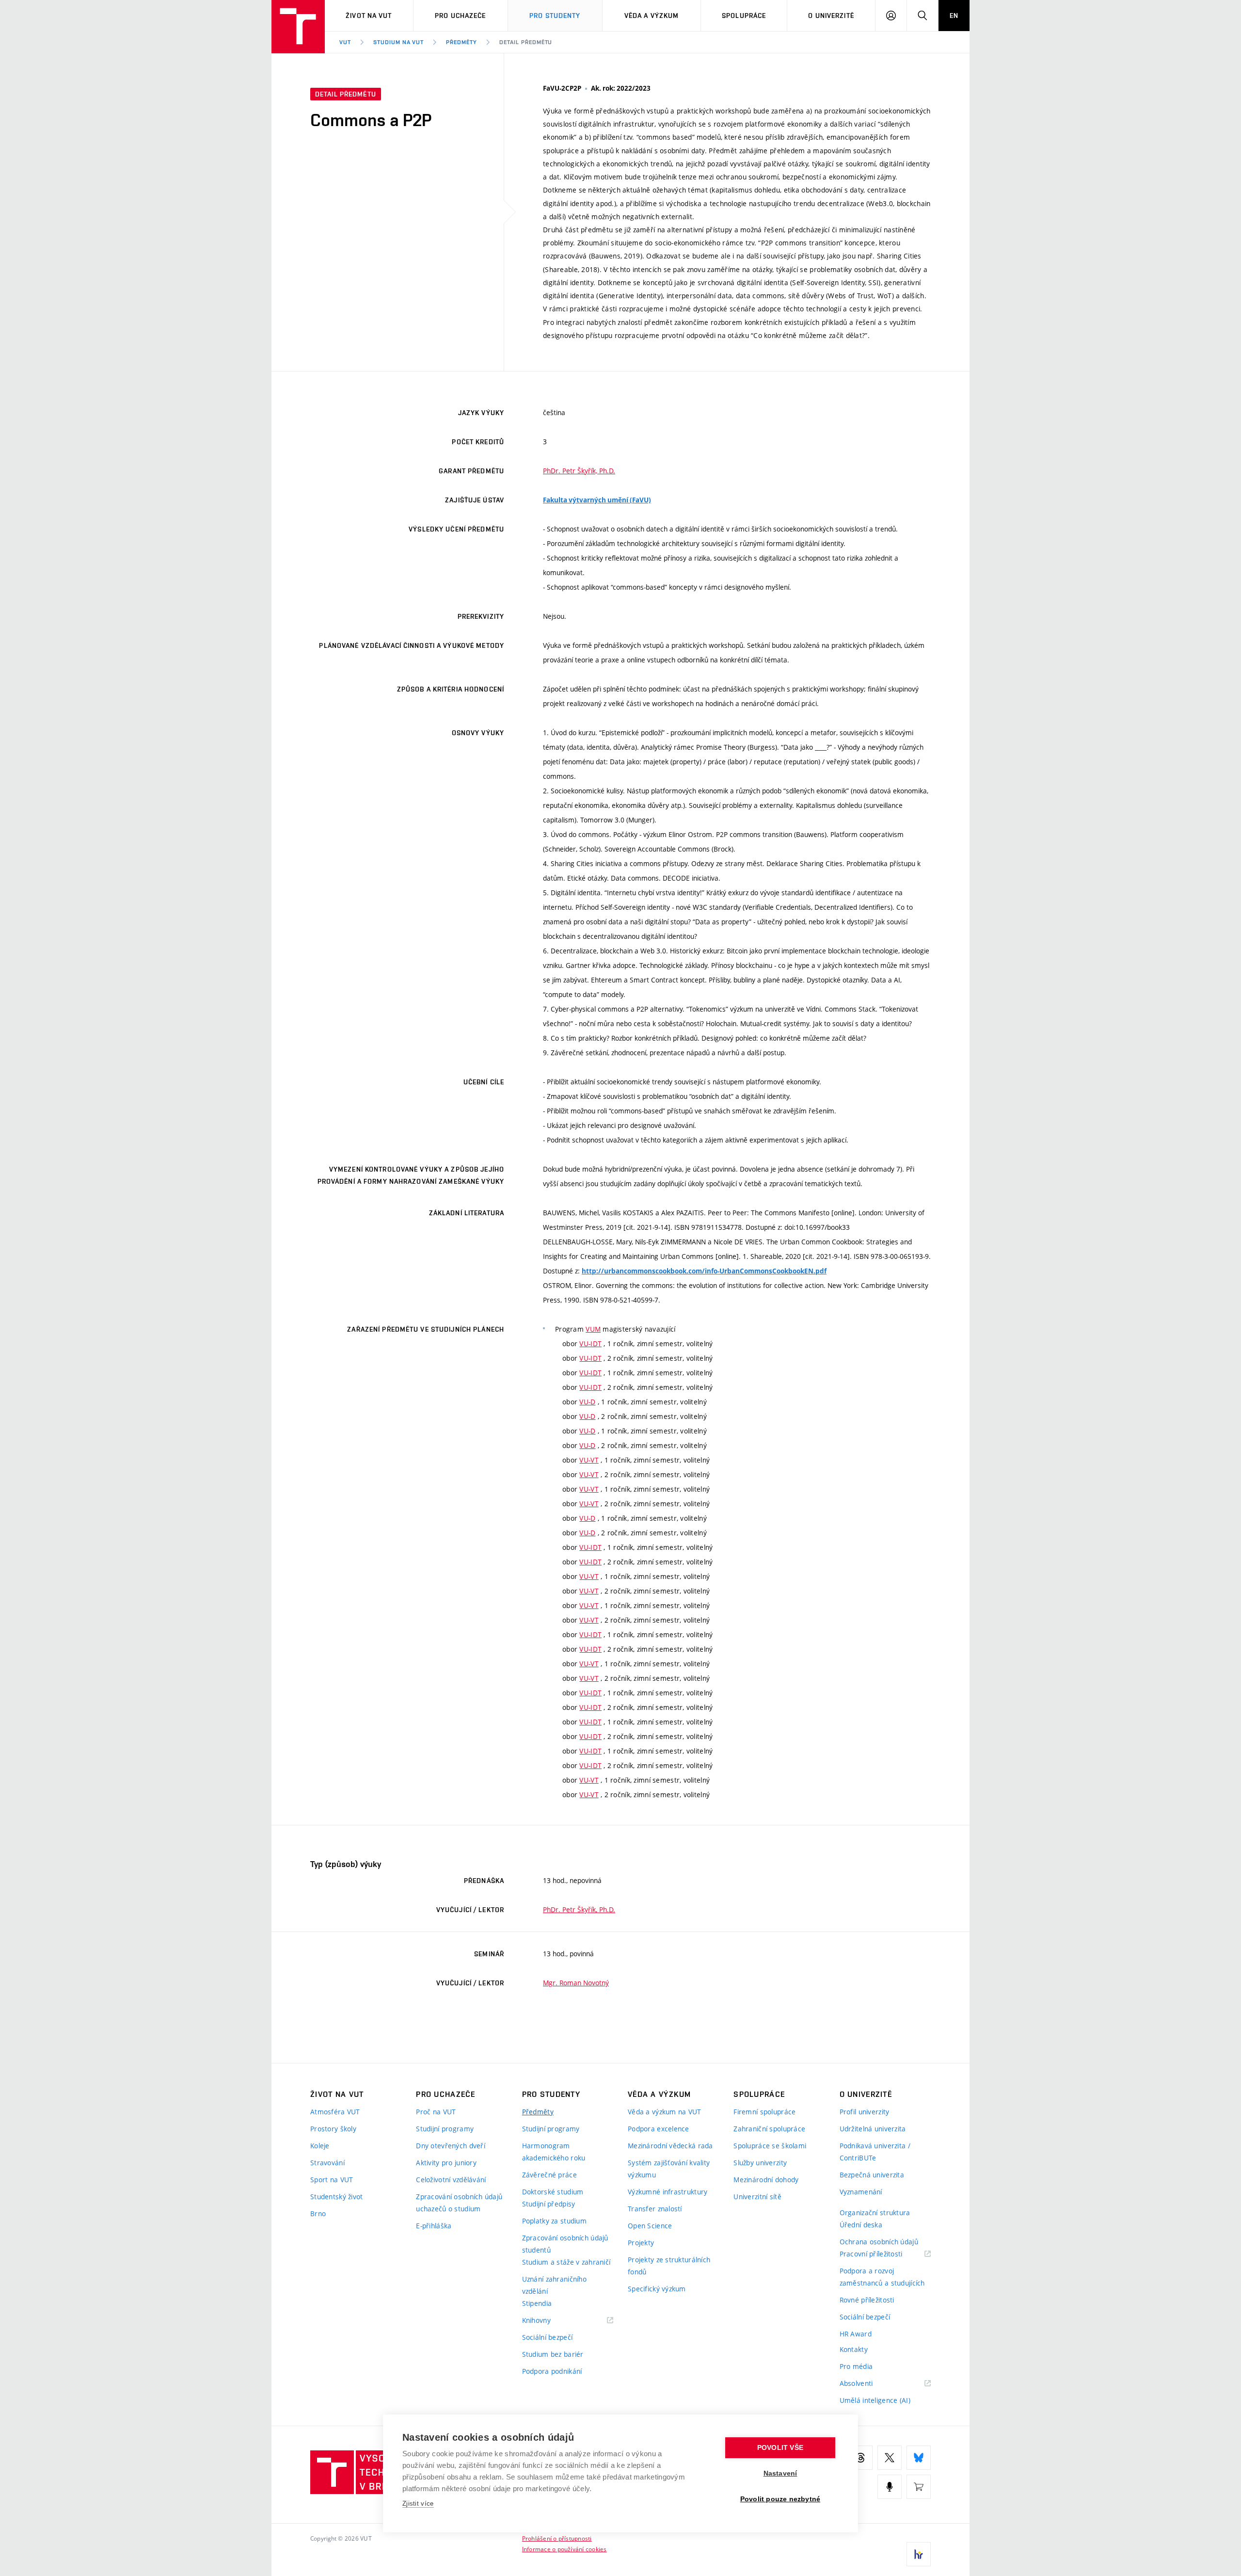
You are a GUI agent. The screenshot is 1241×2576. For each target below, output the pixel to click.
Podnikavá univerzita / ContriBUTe (875, 2152)
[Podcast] (890, 2487)
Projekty (641, 2243)
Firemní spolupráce (764, 2112)
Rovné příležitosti (867, 2300)
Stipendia (537, 2303)
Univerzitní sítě (757, 2197)
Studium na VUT (398, 42)
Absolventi (868, 2384)
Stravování (327, 2163)
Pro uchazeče (460, 16)
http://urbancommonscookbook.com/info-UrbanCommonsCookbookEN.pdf (704, 1271)
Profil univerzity (865, 2112)
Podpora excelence (659, 2129)
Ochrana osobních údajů (879, 2242)
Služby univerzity (760, 2163)
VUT (345, 42)
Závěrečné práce (549, 2175)
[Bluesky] (919, 2458)
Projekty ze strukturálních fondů (669, 2266)
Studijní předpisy (549, 2204)
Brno (318, 2214)
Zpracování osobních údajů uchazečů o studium (459, 2203)
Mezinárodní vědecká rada (670, 2146)
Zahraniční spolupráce (769, 2129)
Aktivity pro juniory (446, 2163)
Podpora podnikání (552, 2371)
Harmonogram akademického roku (554, 2152)
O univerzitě (831, 16)
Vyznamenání (861, 2192)
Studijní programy (445, 2129)
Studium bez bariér (553, 2354)
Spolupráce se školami (770, 2146)
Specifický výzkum (657, 2289)
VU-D (587, 1402)
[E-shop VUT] (919, 2487)
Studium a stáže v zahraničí (566, 2262)
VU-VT (589, 1460)
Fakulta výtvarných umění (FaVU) (597, 500)
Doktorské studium (553, 2192)
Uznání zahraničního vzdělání (554, 2285)
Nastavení (780, 2473)
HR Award (856, 2334)
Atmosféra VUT (335, 2112)
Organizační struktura (875, 2213)
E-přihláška (434, 2226)
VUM (593, 1329)
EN (954, 16)
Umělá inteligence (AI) (875, 2400)
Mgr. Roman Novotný (576, 1983)
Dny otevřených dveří (451, 2146)
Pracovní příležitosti (883, 2254)
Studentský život (336, 2197)
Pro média (856, 2366)
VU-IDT (590, 1344)
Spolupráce (744, 16)
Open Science (650, 2226)
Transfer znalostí (655, 2209)
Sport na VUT (332, 2180)
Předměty (461, 42)
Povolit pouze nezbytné (780, 2499)
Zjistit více (418, 2504)
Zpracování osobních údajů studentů (565, 2244)
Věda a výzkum (652, 16)
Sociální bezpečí (547, 2337)
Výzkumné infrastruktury (668, 2192)
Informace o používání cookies (565, 2549)
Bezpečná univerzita (872, 2175)
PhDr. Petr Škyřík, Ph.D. (579, 471)
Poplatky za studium (554, 2221)
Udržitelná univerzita (873, 2129)
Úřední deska (861, 2225)
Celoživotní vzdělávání (451, 2180)
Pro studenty (555, 16)
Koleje (320, 2146)
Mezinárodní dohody (766, 2180)
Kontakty (854, 2349)
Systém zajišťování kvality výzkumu (669, 2169)
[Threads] (860, 2458)
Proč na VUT (436, 2112)
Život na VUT (369, 16)
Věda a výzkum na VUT (665, 2112)
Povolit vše (780, 2448)
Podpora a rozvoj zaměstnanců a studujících (882, 2277)
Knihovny (549, 2321)
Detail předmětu (526, 42)
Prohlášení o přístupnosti (557, 2538)
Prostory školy (333, 2129)
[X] (890, 2458)
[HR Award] (919, 2554)
